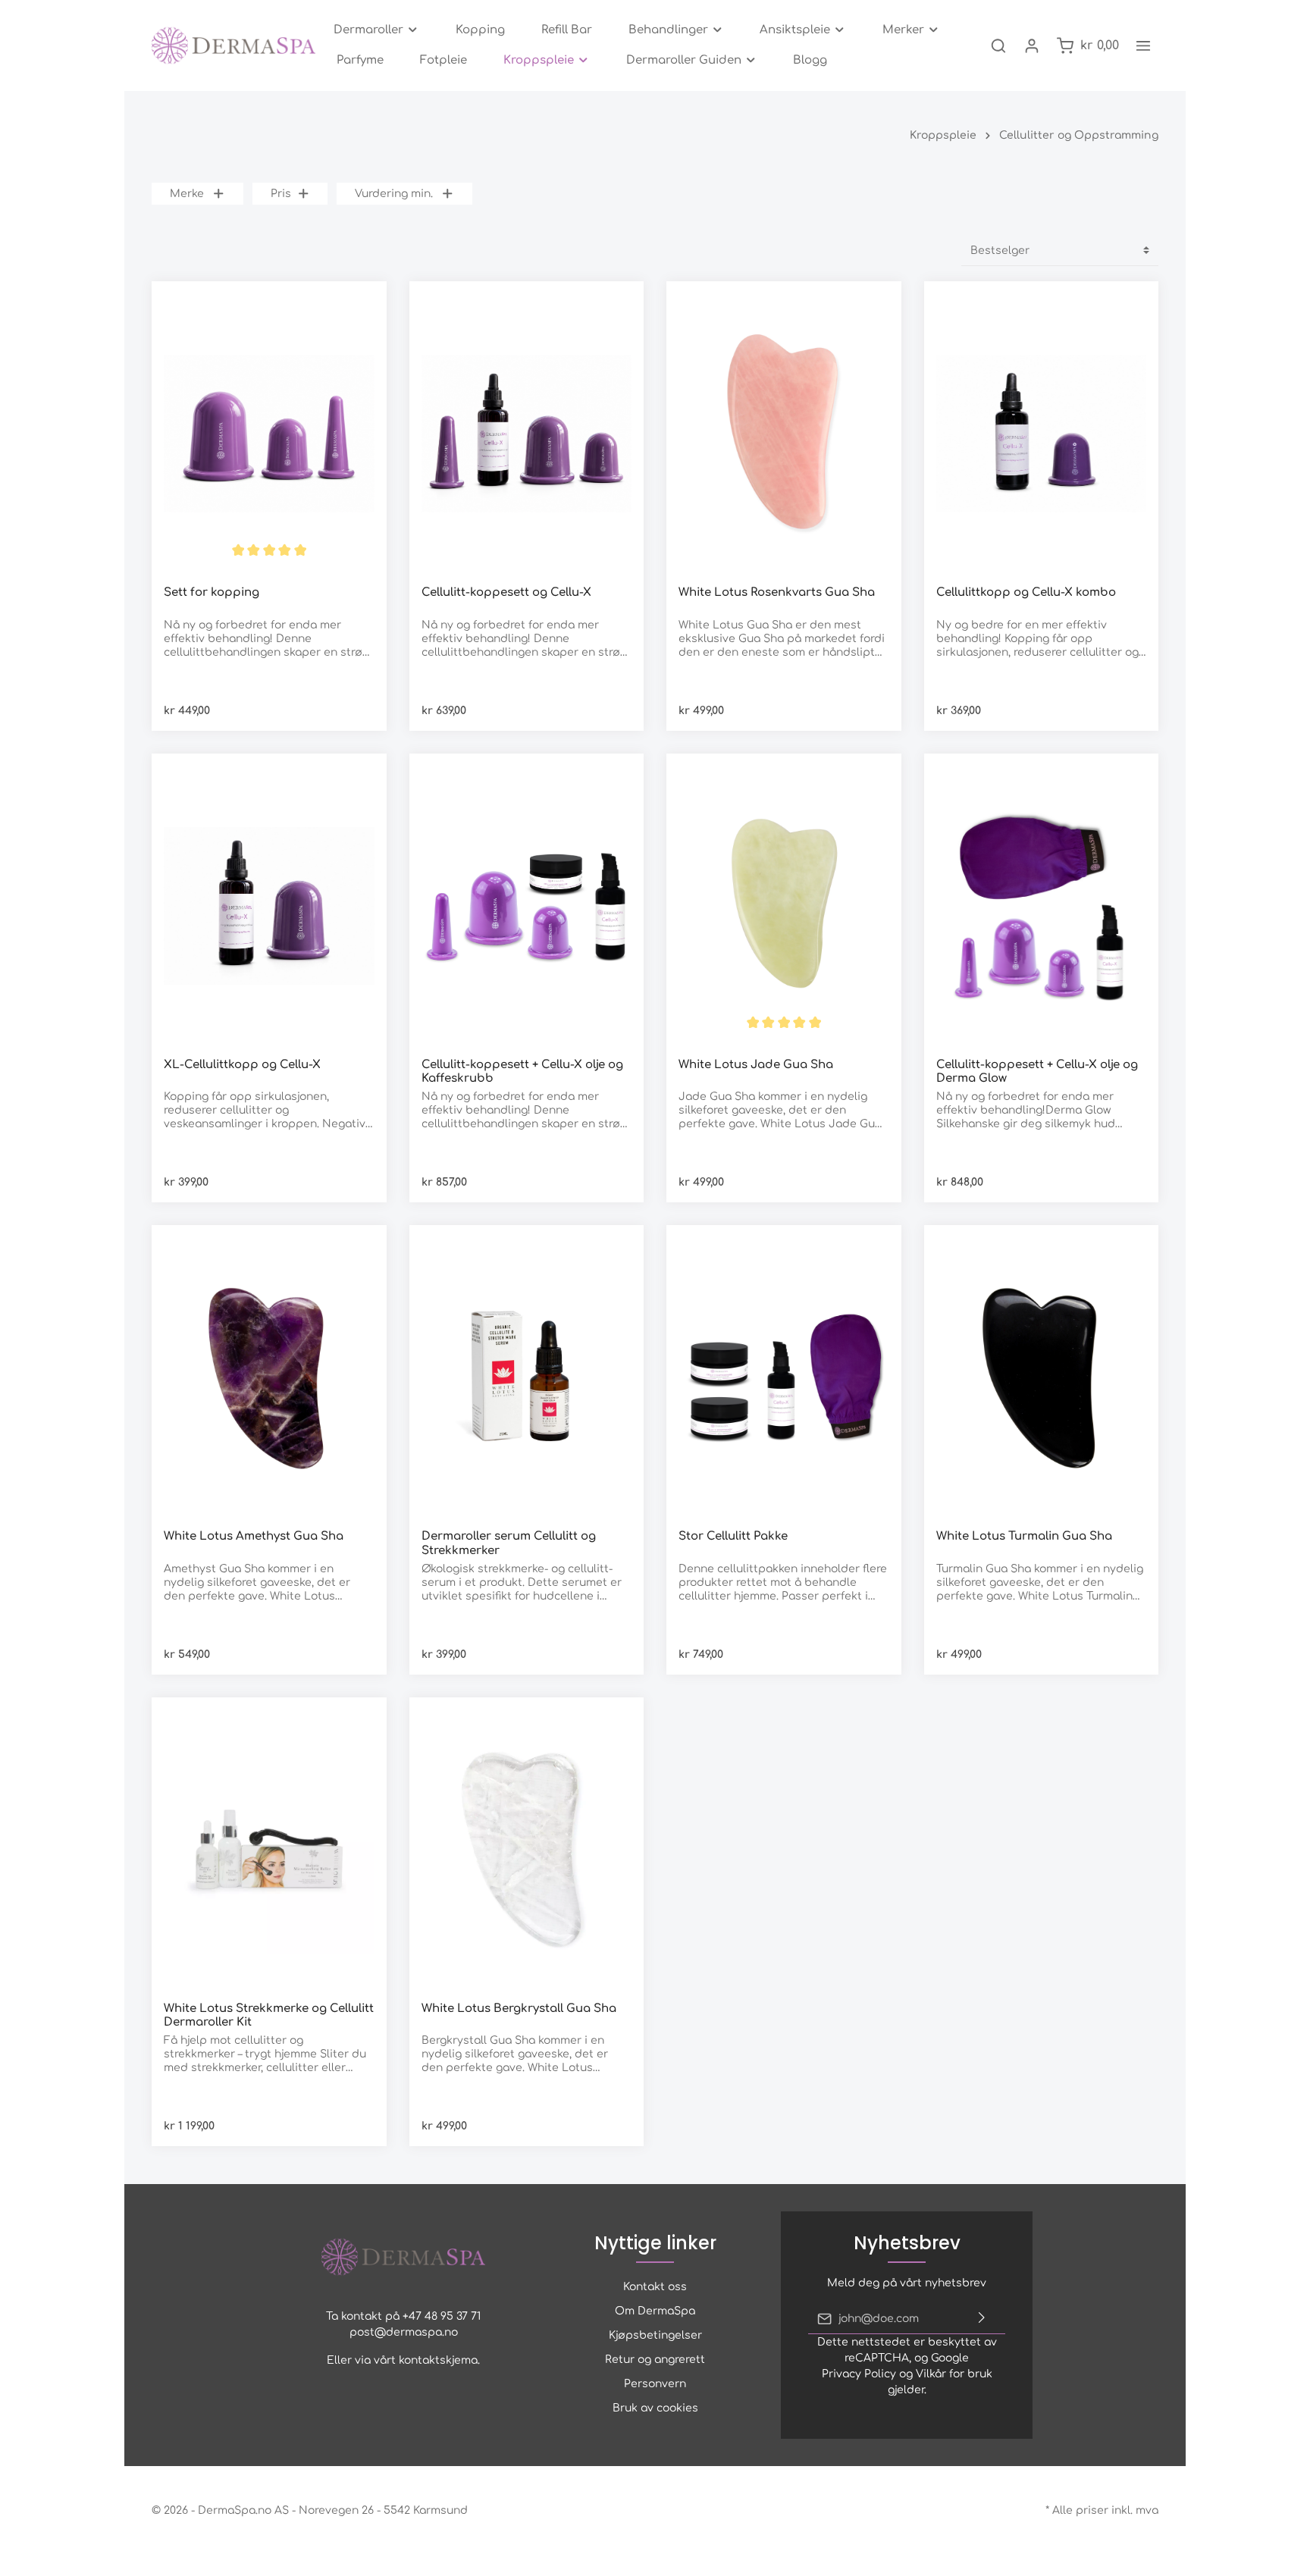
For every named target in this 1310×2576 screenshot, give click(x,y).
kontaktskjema (438, 2360)
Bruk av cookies (655, 2408)
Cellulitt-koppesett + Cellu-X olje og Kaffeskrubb (522, 1072)
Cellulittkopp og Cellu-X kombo (1026, 592)
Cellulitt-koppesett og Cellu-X (506, 592)
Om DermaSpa (655, 2311)
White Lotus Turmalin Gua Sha (1024, 1536)
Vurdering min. (394, 194)
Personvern (655, 2384)
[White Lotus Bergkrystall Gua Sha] (527, 1850)
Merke (187, 194)
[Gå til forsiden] (233, 45)
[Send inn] (982, 2319)
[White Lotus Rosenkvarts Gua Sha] (784, 434)
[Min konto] (1032, 45)
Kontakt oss (655, 2287)
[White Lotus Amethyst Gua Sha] (269, 1377)
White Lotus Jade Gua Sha (756, 1065)
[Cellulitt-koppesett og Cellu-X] (527, 434)
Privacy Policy (859, 2374)
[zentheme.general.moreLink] (1143, 45)
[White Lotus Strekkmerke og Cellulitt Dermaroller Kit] (269, 1850)
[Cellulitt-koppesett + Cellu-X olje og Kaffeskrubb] (527, 906)
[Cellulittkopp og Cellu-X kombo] (1042, 434)
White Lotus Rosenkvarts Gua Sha (777, 592)
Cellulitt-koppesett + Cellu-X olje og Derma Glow (1037, 1072)
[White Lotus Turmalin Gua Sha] (1042, 1377)
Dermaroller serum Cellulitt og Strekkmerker (509, 1543)
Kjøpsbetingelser (655, 2335)
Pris (281, 194)
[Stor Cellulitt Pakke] (784, 1377)
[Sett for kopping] (269, 434)
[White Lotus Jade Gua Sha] (784, 906)
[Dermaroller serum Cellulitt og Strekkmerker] (527, 1377)
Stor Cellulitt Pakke (733, 1536)
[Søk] (998, 45)
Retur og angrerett (655, 2360)
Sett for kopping (212, 592)
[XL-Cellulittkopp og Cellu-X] (269, 906)
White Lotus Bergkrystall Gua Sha (519, 2009)
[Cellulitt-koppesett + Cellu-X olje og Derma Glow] (1042, 906)
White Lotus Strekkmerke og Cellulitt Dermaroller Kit (269, 2016)
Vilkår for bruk (954, 2374)
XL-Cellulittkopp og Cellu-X (242, 1065)
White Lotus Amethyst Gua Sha (254, 1536)
